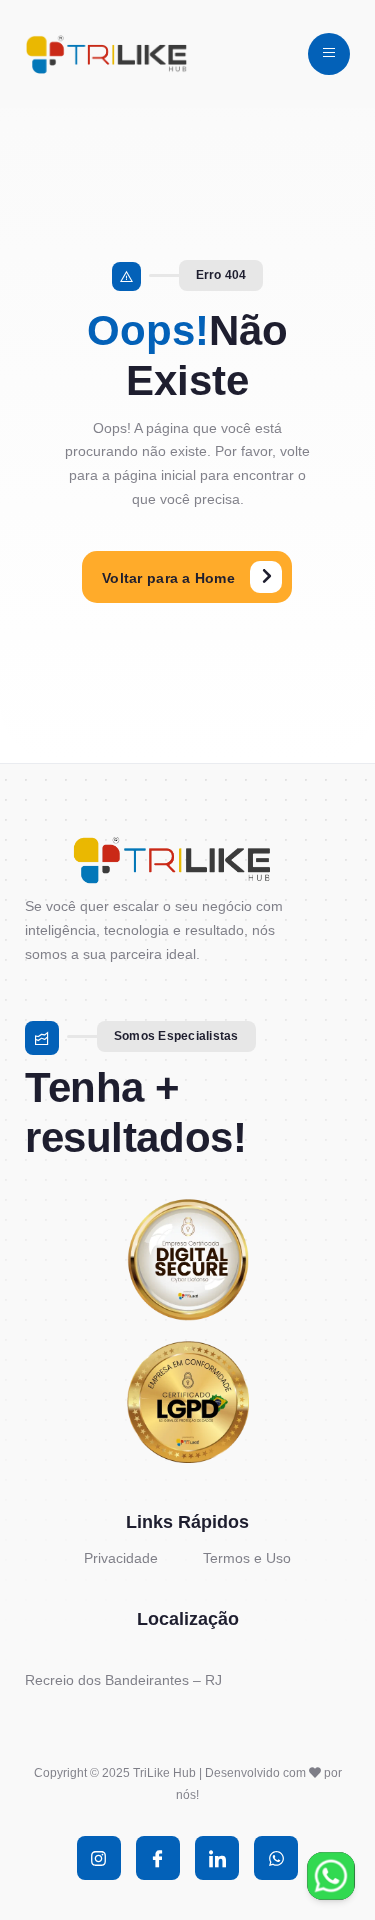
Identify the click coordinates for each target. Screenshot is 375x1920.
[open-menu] (329, 54)
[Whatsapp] (276, 1858)
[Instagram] (99, 1858)
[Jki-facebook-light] (158, 1858)
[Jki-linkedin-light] (217, 1858)
